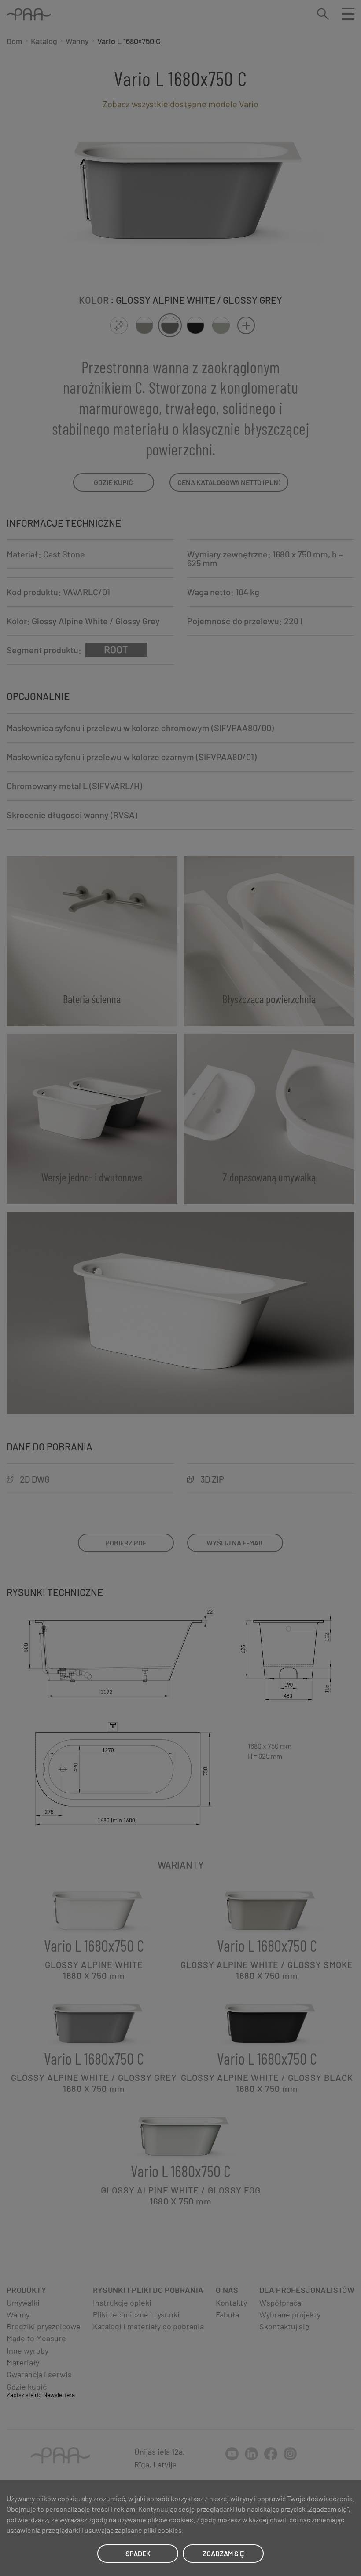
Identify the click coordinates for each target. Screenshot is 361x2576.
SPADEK (138, 2553)
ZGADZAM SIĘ (223, 2553)
